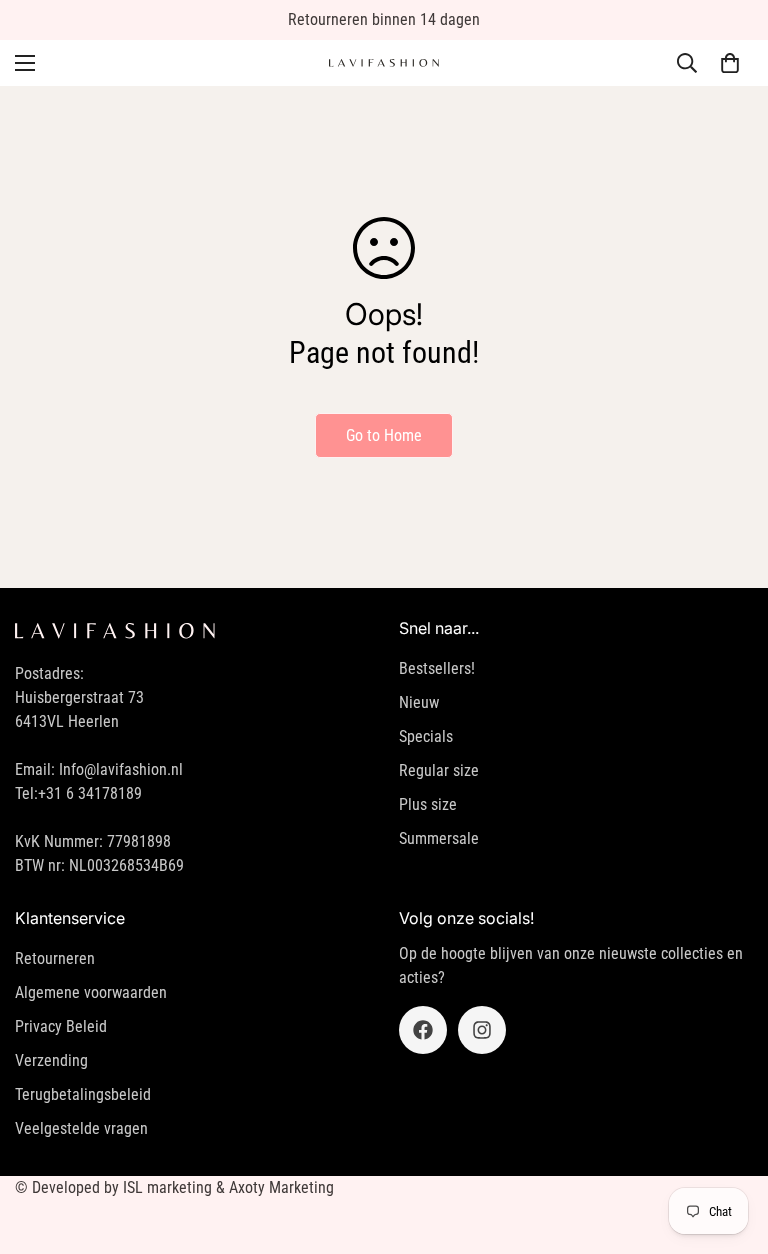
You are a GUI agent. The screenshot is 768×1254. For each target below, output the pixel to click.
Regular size (439, 770)
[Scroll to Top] (729, 1145)
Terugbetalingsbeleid (83, 1094)
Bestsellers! (437, 668)
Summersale (439, 838)
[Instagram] (482, 1030)
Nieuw (419, 702)
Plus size (428, 804)
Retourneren (55, 958)
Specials (426, 736)
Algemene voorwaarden (91, 992)
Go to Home (384, 435)
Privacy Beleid (61, 1026)
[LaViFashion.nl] (384, 63)
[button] (730, 63)
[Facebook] (423, 1030)
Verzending (51, 1060)
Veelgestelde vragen (81, 1128)
